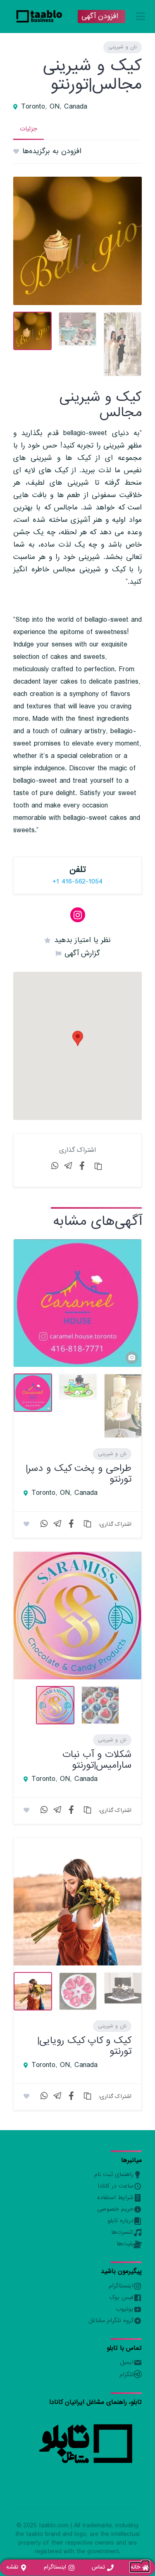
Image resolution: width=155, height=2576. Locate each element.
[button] (78, 1038)
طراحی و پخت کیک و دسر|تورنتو (79, 1474)
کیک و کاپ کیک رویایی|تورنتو (84, 2046)
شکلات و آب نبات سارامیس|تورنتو (97, 1760)
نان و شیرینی (123, 47)
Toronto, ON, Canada (54, 107)
